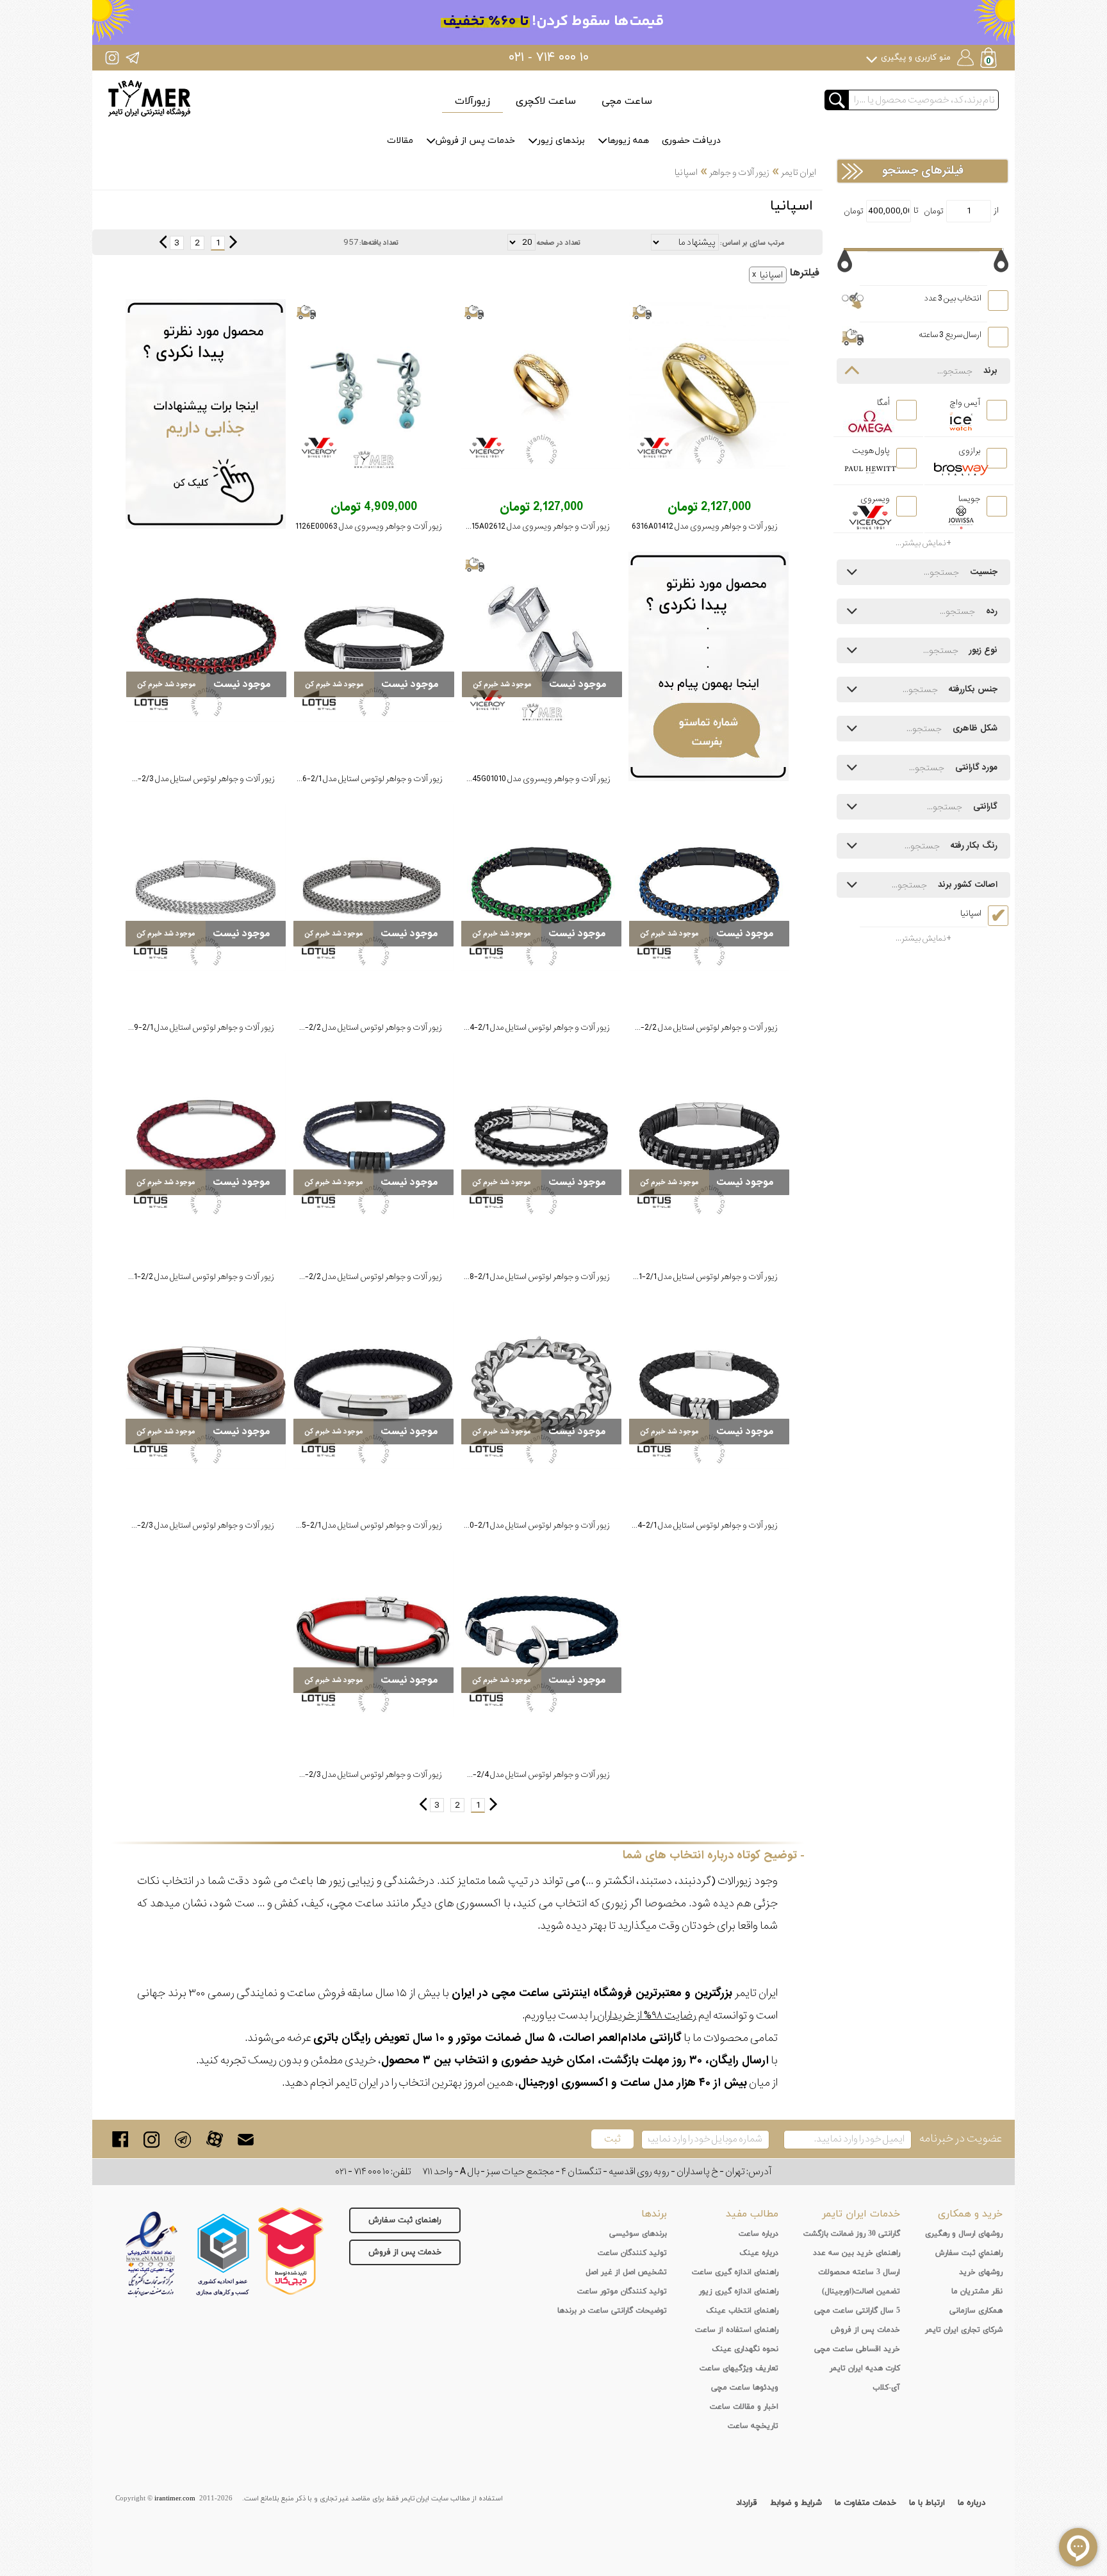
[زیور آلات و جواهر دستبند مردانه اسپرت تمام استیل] (373, 888)
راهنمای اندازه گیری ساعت (735, 2272)
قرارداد (747, 2503)
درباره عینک (759, 2253)
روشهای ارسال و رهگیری (964, 2234)
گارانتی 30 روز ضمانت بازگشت (852, 2234)
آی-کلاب (886, 2388)
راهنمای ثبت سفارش (405, 2220)
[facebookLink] (120, 2139)
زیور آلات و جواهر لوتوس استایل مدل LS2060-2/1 (528, 1525)
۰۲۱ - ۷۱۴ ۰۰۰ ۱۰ (549, 58)
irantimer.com (175, 2498)
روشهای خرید (981, 2272)
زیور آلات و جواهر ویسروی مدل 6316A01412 (705, 526)
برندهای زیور (561, 141)
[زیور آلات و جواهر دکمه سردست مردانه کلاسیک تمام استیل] (542, 638)
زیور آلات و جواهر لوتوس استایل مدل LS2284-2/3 (193, 779)
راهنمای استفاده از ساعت (737, 2330)
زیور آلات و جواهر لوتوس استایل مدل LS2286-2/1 (361, 779)
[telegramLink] (183, 2139)
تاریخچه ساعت (753, 2426)
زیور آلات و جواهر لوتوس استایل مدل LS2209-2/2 (360, 1028)
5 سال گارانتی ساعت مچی (857, 2311)
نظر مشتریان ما (977, 2291)
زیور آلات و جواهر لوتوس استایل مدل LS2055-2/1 (360, 1525)
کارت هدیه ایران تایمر (865, 2368)
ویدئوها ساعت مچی (745, 2388)
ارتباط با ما (927, 2503)
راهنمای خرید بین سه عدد (857, 2253)
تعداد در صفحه (559, 243)
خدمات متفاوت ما (865, 2503)
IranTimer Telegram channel (132, 57)
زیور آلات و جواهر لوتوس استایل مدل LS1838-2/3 (193, 1525)
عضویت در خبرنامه (961, 2139)
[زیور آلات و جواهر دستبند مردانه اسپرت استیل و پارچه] (206, 638)
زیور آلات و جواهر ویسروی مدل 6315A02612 (536, 526)
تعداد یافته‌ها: (379, 243)
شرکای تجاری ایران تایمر (964, 2330)
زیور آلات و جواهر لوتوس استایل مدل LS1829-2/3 (360, 1775)
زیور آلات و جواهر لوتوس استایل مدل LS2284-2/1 (528, 1028)
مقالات (400, 141)
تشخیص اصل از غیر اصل (626, 2272)
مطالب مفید (752, 2214)
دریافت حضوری (691, 141)
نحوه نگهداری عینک (745, 2349)
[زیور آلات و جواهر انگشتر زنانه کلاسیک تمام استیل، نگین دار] (709, 386)
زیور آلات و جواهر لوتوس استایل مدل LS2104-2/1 (697, 1525)
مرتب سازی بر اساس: (752, 243)
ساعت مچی (627, 101)
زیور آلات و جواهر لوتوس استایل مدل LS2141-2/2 (193, 1277)
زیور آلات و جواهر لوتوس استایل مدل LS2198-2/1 (529, 1277)
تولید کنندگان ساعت (632, 2253)
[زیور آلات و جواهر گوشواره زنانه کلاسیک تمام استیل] (373, 386)
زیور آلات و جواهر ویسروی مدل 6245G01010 (537, 779)
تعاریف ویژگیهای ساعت (739, 2368)
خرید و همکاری (970, 2214)
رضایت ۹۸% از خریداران (646, 2016)
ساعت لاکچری (546, 101)
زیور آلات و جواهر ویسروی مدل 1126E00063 (369, 526)
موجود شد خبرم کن (502, 684)
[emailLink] (246, 2139)
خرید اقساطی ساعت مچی (857, 2349)
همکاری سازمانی (976, 2311)
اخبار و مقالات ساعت (744, 2407)
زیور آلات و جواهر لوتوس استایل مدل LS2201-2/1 (697, 1277)
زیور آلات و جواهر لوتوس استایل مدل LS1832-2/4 (528, 1775)
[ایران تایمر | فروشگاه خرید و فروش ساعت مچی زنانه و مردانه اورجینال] (149, 98)
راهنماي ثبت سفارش (969, 2253)
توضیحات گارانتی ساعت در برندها (612, 2311)
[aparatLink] (214, 2139)
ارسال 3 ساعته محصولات (859, 2272)
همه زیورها (628, 141)
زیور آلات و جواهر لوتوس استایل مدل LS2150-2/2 (360, 1277)
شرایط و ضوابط (796, 2503)
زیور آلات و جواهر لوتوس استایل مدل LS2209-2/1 (193, 1028)
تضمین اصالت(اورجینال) (861, 2291)
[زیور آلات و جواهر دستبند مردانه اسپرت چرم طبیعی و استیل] (374, 638)
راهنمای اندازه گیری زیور (739, 2291)
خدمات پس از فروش (475, 141)
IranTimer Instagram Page (112, 57)
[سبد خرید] (990, 59)
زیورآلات (472, 101)
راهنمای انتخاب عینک (742, 2311)
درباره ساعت (758, 2234)
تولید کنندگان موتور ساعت (622, 2291)
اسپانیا (771, 275)
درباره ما (972, 2503)
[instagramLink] (152, 2139)
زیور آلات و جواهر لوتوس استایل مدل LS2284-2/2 (695, 1028)
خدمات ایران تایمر (861, 2214)
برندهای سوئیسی (638, 2234)
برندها (654, 2214)
